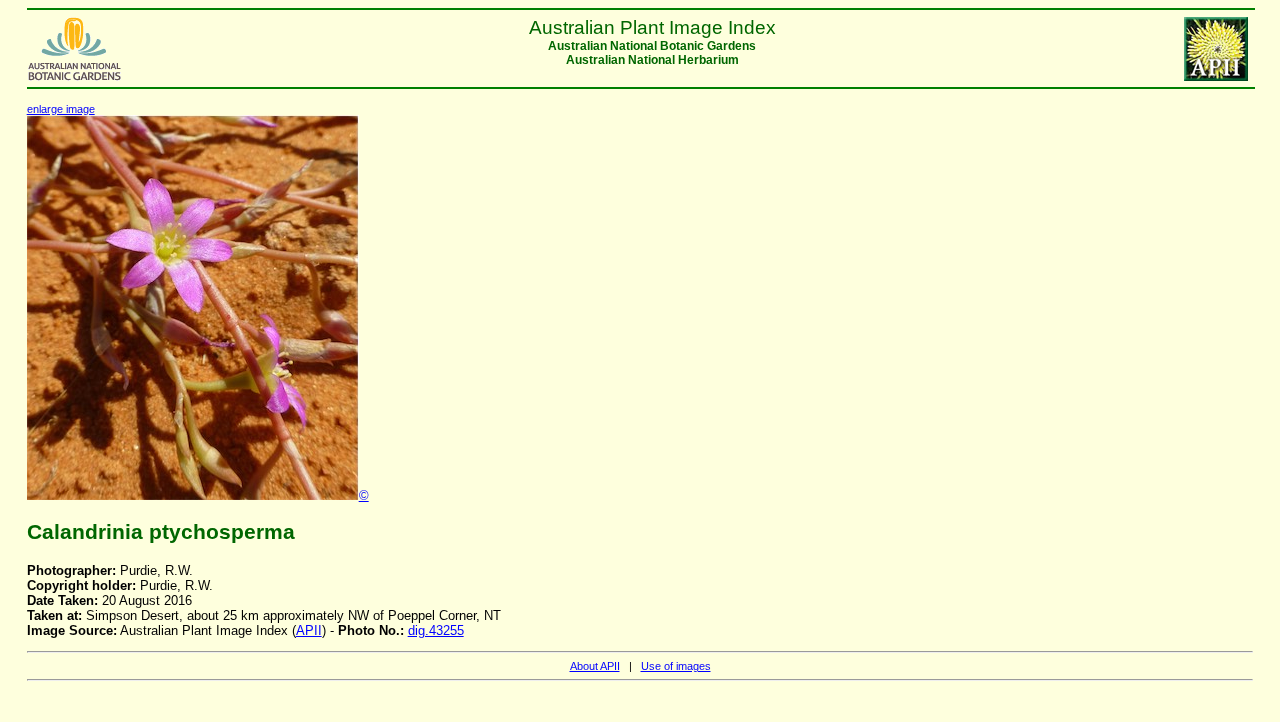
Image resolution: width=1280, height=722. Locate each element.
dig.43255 (436, 630)
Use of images (676, 666)
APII (309, 630)
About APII (595, 666)
